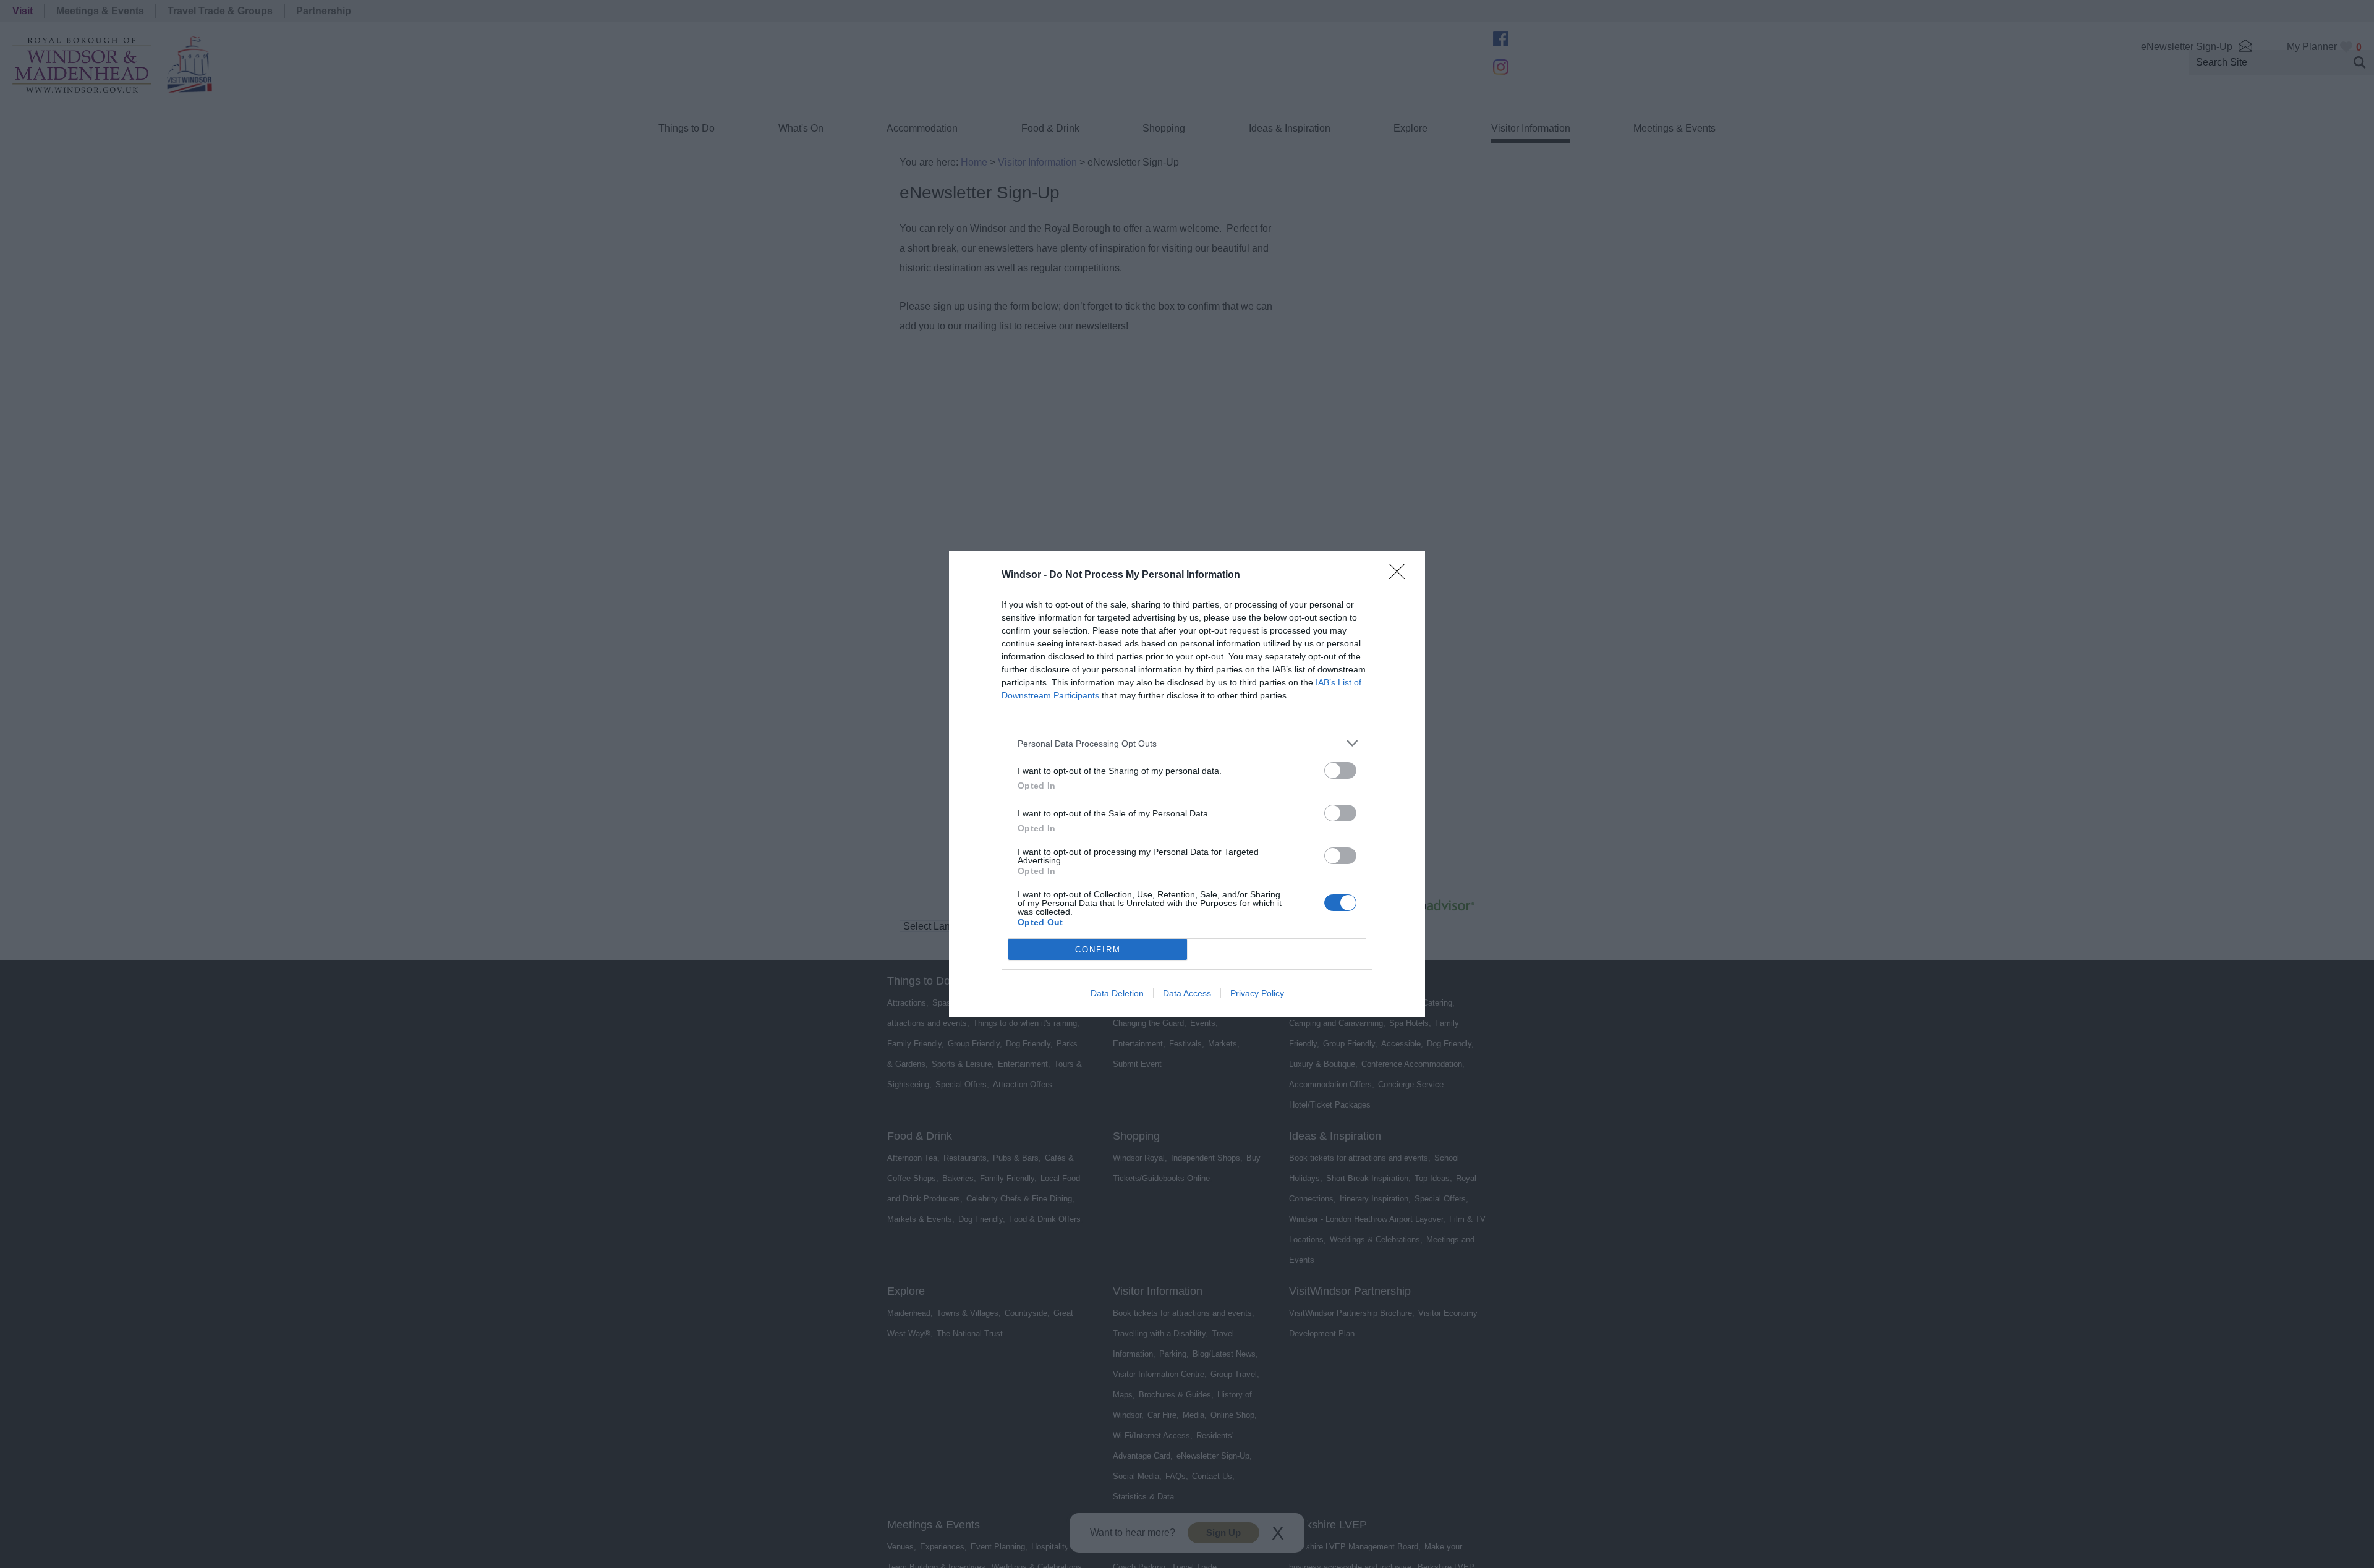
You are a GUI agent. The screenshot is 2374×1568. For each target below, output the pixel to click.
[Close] (1401, 575)
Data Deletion (1117, 993)
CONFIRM (1098, 950)
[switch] (1340, 770)
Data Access (1187, 993)
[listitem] (1187, 743)
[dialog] (1187, 784)
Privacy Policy (1257, 993)
